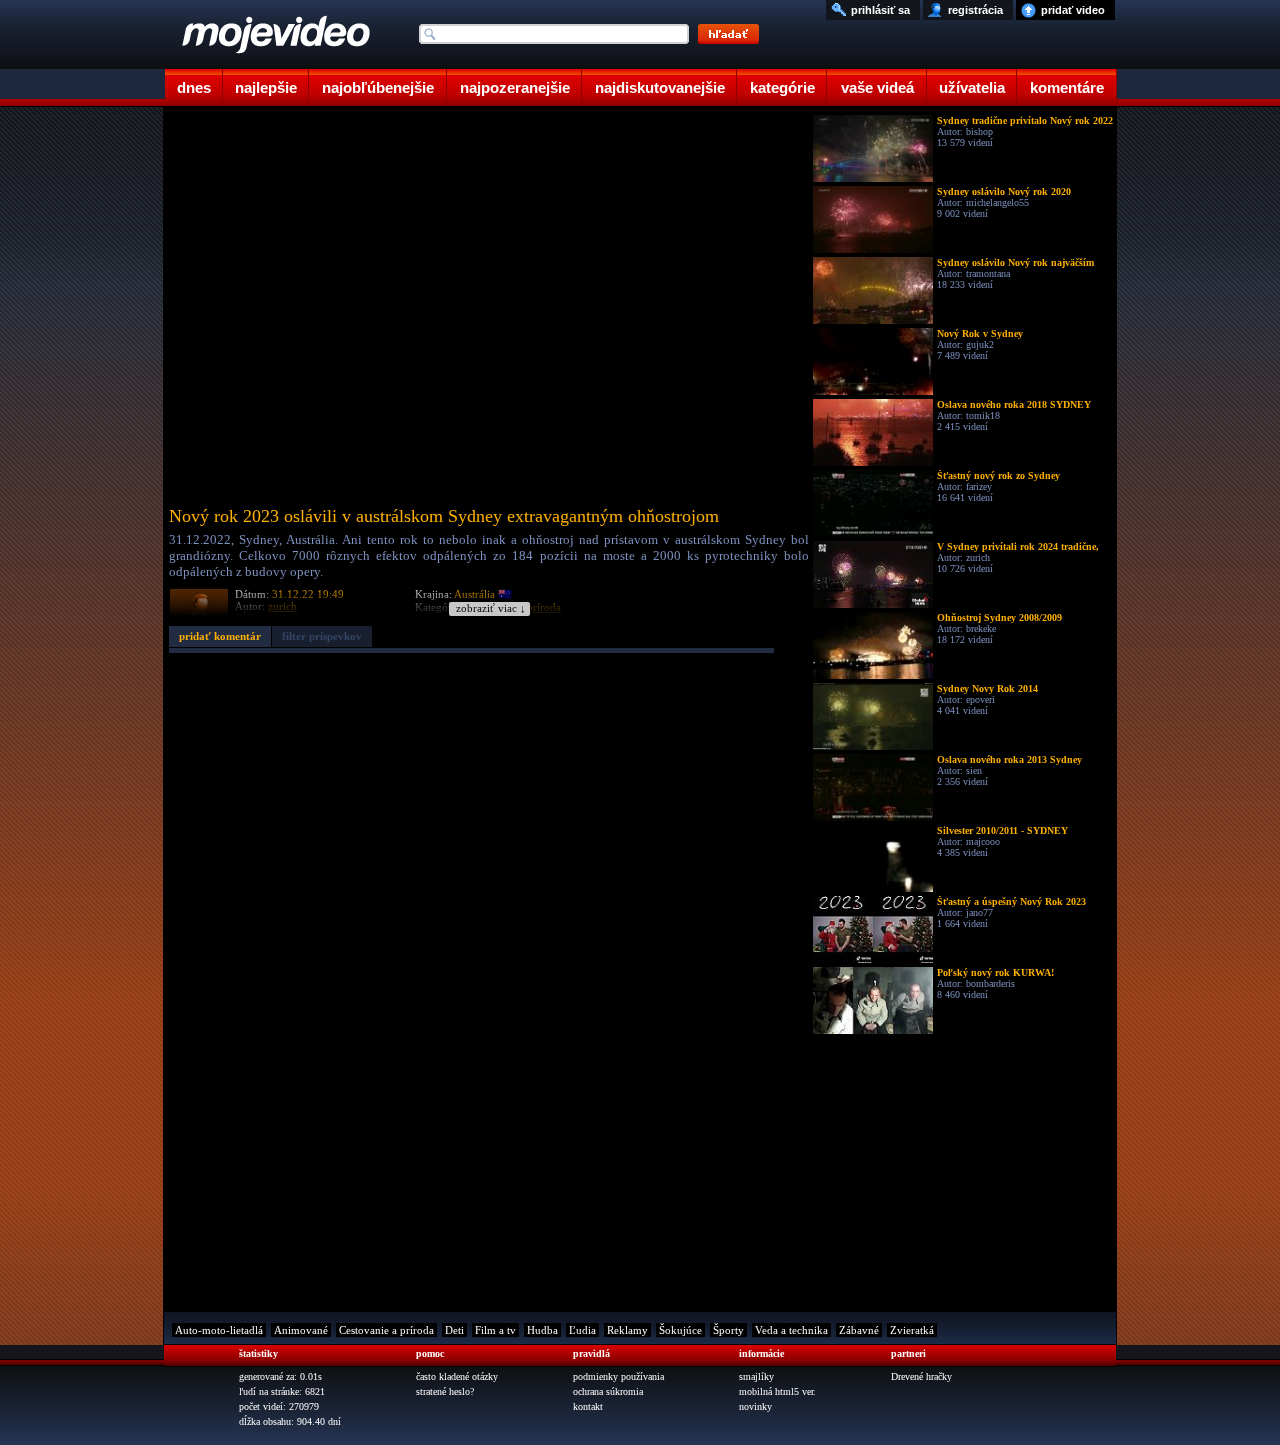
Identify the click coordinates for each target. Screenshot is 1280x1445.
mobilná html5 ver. (777, 1391)
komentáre (1067, 87)
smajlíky (756, 1376)
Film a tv (495, 1330)
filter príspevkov (322, 636)
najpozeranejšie (515, 87)
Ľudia (582, 1330)
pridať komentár (220, 636)
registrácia (975, 10)
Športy (728, 1330)
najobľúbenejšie (378, 87)
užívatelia (972, 87)
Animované (301, 1330)
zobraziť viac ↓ (491, 608)
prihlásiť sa (880, 10)
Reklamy (627, 1330)
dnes (194, 87)
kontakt (588, 1406)
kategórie (782, 87)
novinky (755, 1406)
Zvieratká (912, 1330)
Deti (454, 1330)
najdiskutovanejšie (660, 87)
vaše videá (877, 87)
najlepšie (266, 87)
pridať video (1073, 10)
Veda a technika (791, 1330)
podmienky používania (618, 1376)
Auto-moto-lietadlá (219, 1330)
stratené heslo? (445, 1391)
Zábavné (859, 1330)
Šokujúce (680, 1330)
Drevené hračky (921, 1376)
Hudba (542, 1330)
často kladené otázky (457, 1376)
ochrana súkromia (608, 1391)
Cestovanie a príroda (386, 1330)
